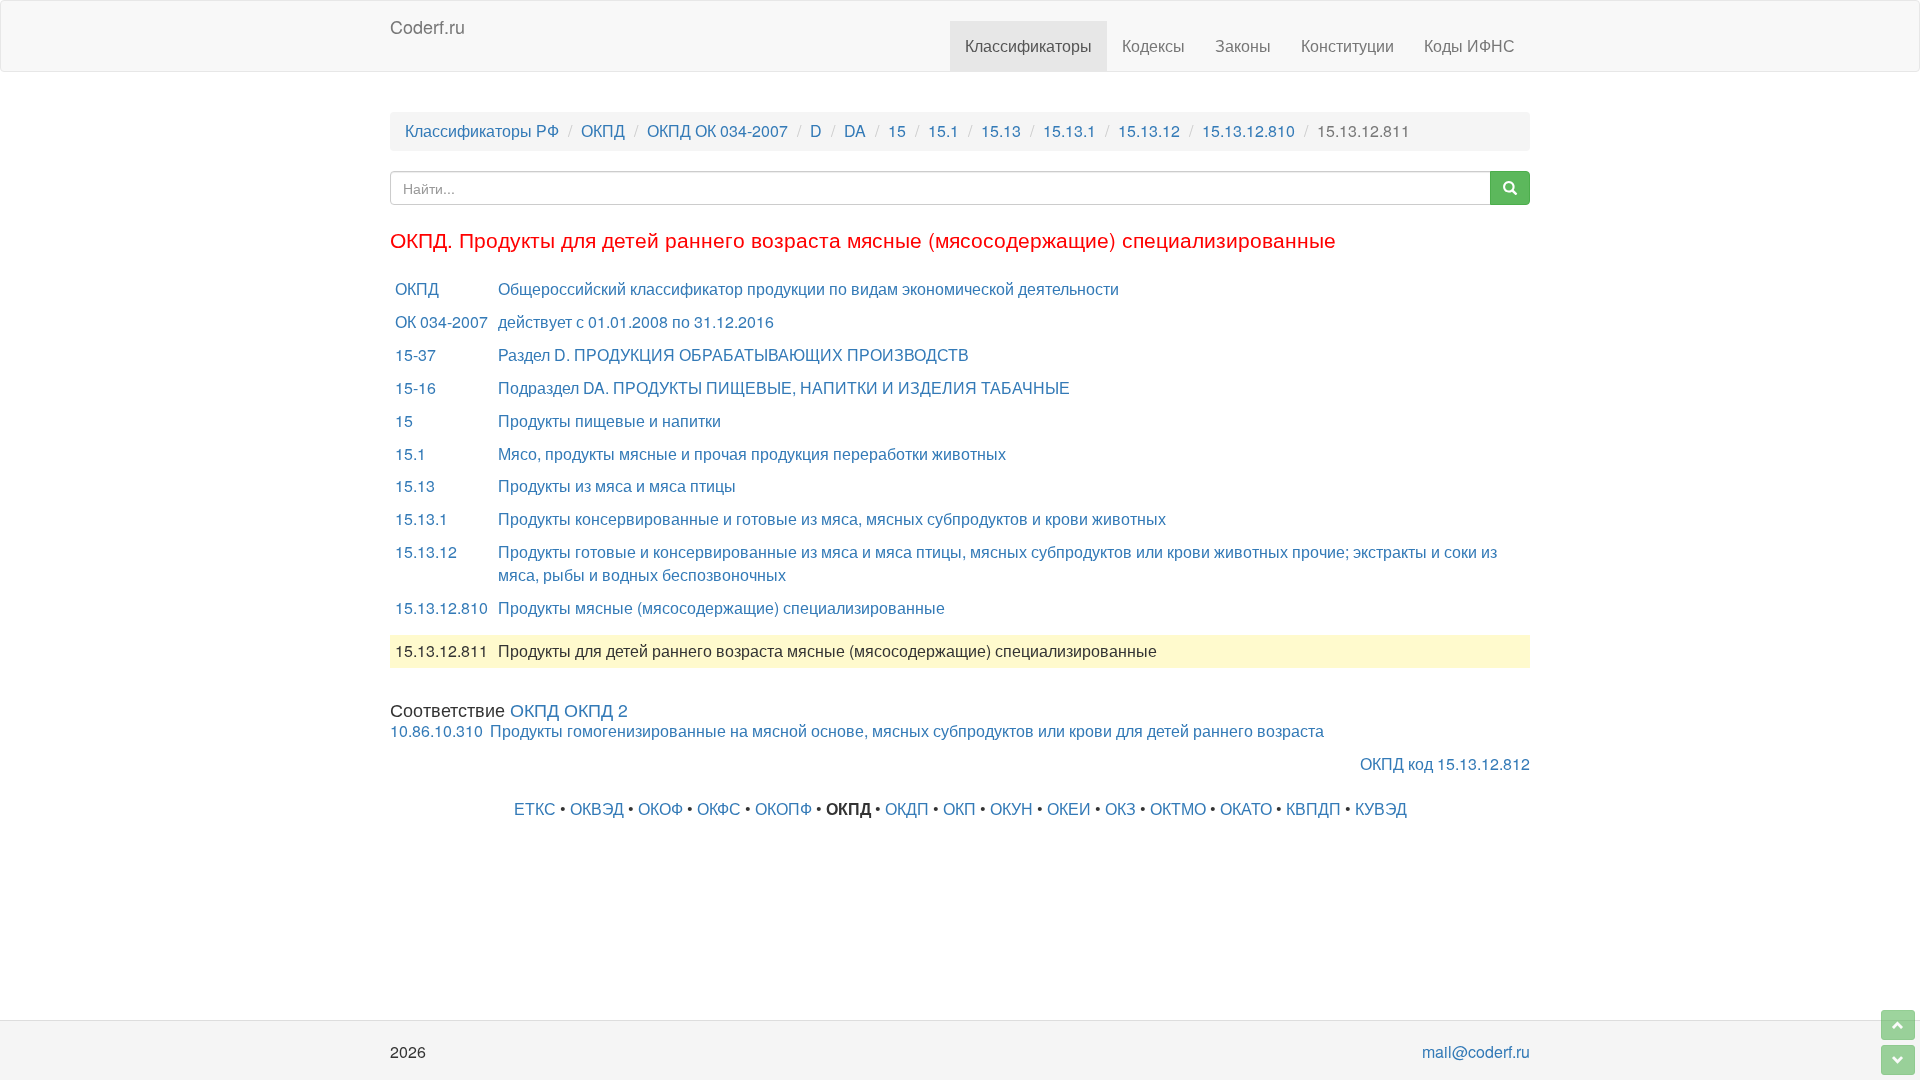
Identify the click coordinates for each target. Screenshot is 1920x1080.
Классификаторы (1028, 45)
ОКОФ (660, 808)
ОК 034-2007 (441, 321)
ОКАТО (1246, 808)
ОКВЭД (597, 808)
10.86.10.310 (436, 730)
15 (897, 130)
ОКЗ (1120, 808)
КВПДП (1313, 808)
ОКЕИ (1069, 808)
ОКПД (603, 130)
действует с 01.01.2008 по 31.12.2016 (636, 321)
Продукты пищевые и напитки (609, 420)
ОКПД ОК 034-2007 (717, 130)
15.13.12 (1149, 130)
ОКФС (719, 808)
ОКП (959, 808)
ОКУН (1011, 808)
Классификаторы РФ (482, 130)
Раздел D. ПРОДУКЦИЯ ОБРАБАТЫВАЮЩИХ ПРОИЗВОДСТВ (733, 354)
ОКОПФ (783, 808)
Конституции (1347, 45)
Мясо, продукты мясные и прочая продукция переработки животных (752, 453)
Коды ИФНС (1469, 45)
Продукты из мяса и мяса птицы (617, 485)
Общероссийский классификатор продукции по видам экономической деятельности (808, 288)
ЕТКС (535, 808)
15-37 (415, 354)
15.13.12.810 (1248, 130)
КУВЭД (1381, 808)
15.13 (1001, 130)
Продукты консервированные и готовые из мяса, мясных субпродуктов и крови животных (832, 518)
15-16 (415, 387)
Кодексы (1153, 45)
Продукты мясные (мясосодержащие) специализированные (721, 607)
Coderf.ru (427, 26)
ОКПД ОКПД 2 (569, 709)
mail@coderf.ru (1476, 1051)
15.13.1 (1069, 130)
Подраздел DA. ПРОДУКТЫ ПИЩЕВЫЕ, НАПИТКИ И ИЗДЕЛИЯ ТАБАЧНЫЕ (784, 387)
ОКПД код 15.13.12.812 (1445, 763)
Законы (1243, 45)
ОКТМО (1178, 808)
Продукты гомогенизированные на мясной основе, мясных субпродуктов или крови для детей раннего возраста (907, 730)
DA (855, 130)
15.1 (943, 130)
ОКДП (907, 808)
